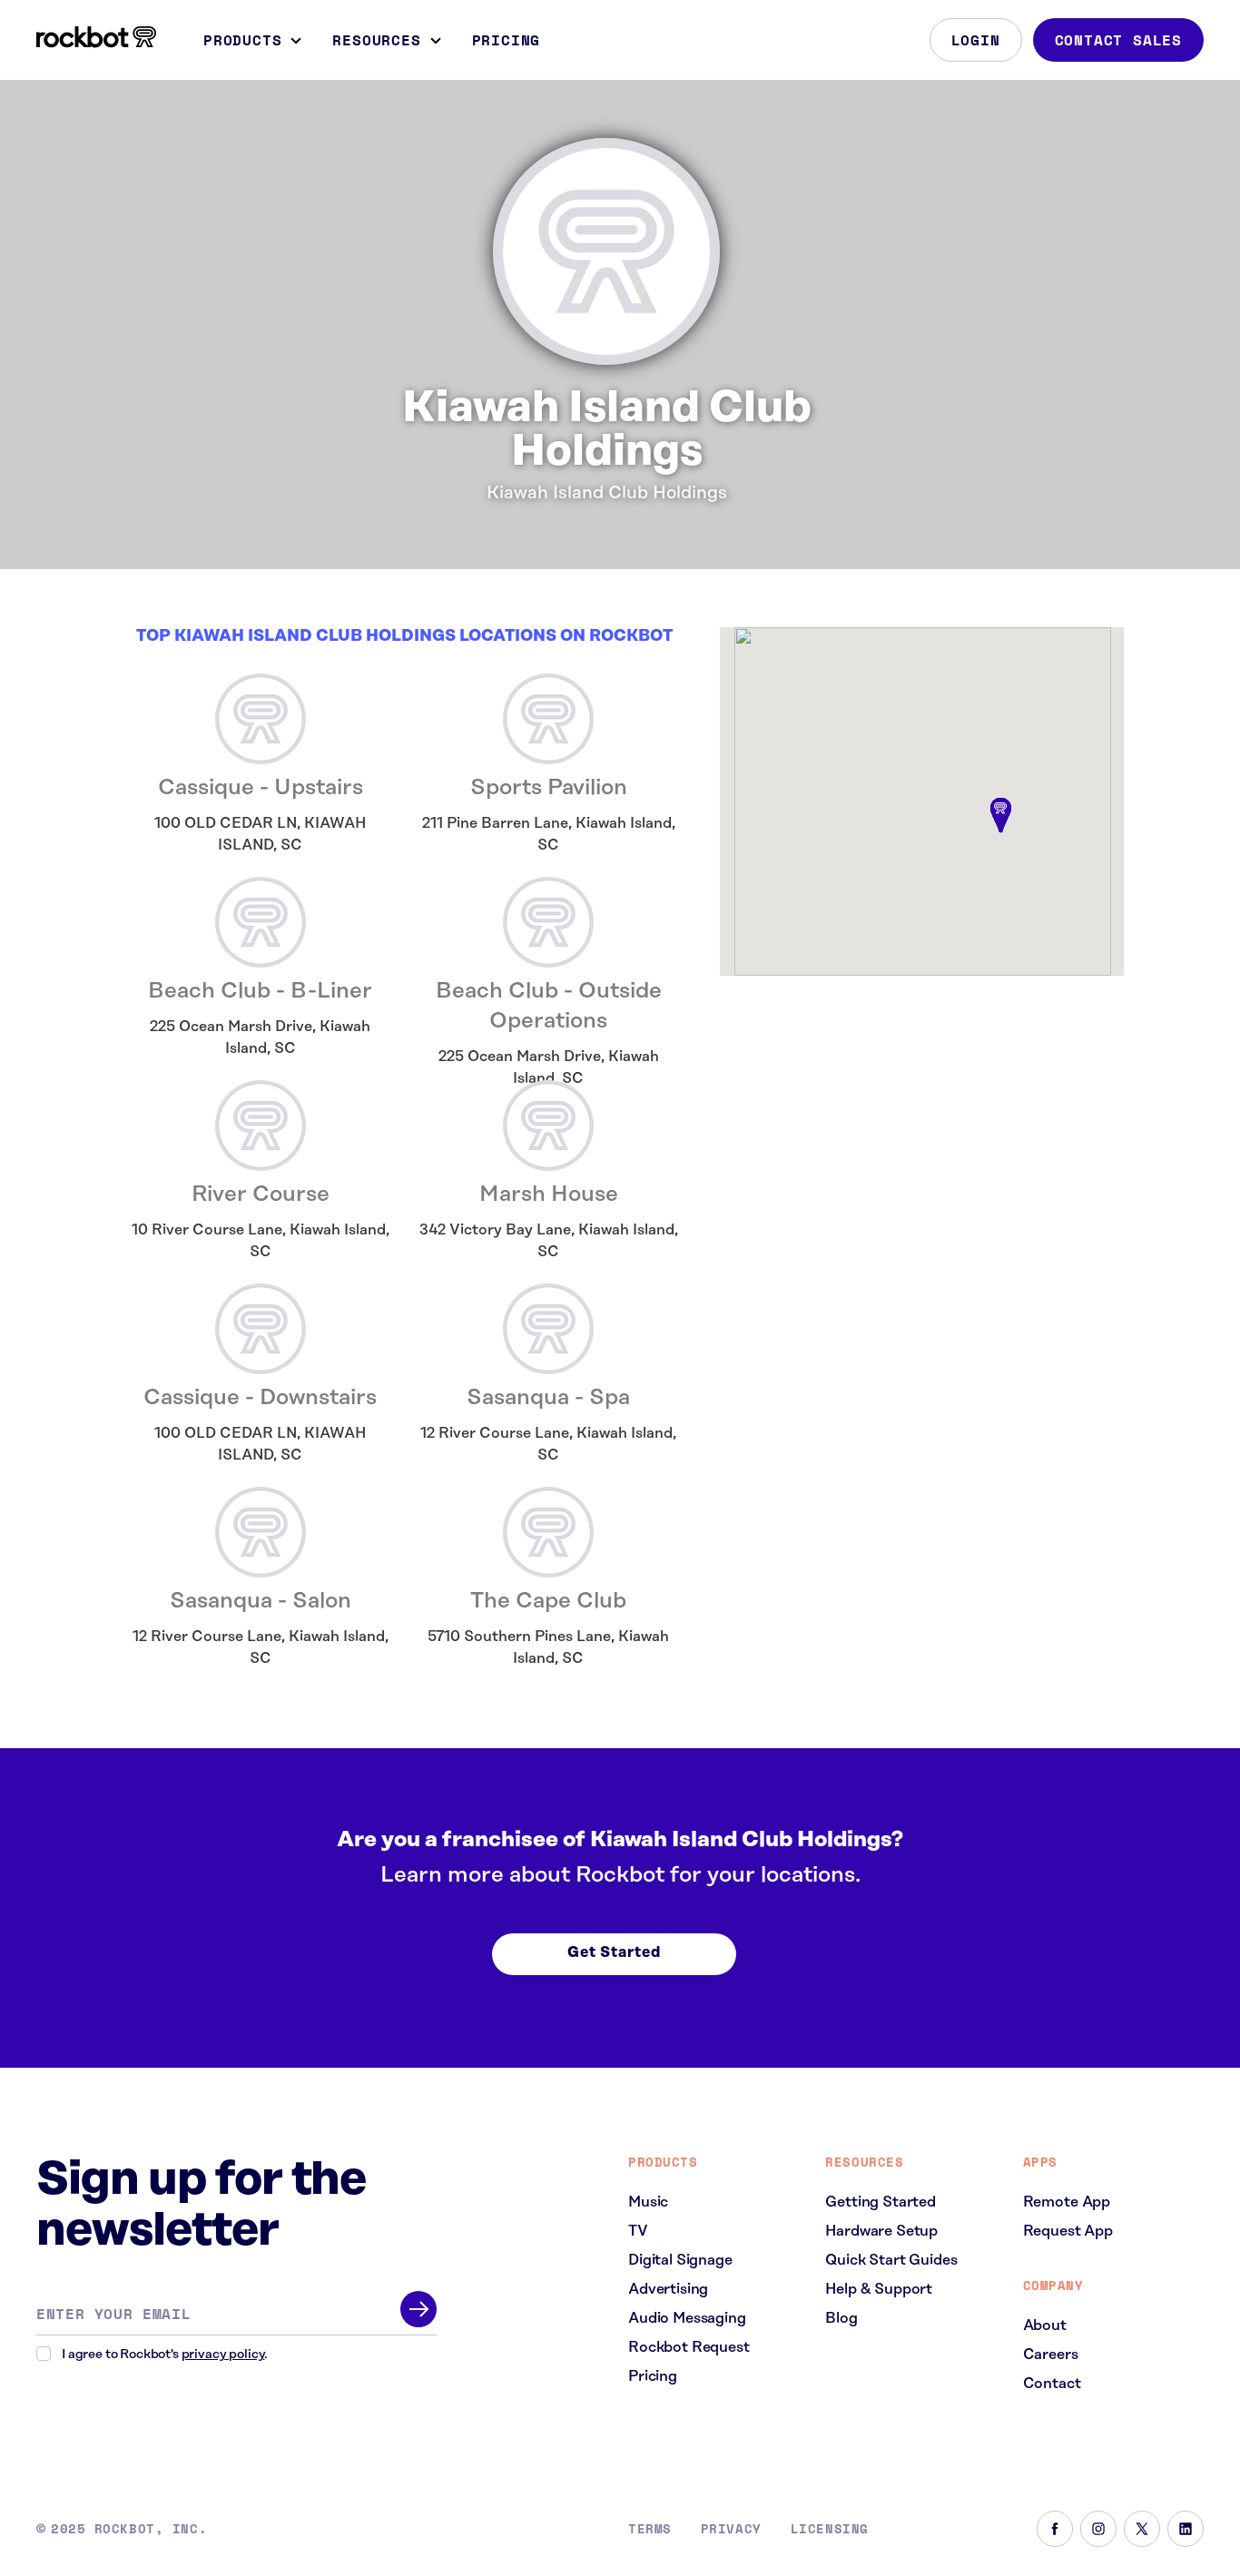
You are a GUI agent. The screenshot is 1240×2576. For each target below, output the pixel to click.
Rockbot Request (689, 2347)
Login (976, 40)
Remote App (1067, 2202)
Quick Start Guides (891, 2260)
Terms (650, 2529)
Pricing (507, 40)
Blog (841, 2318)
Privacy (731, 2529)
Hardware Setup (881, 2231)
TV (638, 2231)
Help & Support (879, 2289)
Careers (1051, 2355)
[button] (1000, 816)
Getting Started (881, 2202)
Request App (1068, 2231)
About (1045, 2325)
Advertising (668, 2289)
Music (648, 2202)
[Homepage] (96, 37)
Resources (376, 40)
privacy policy (223, 2355)
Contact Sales (1118, 40)
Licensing (830, 2529)
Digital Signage (680, 2260)
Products (242, 40)
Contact (1052, 2384)
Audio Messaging (687, 2318)
